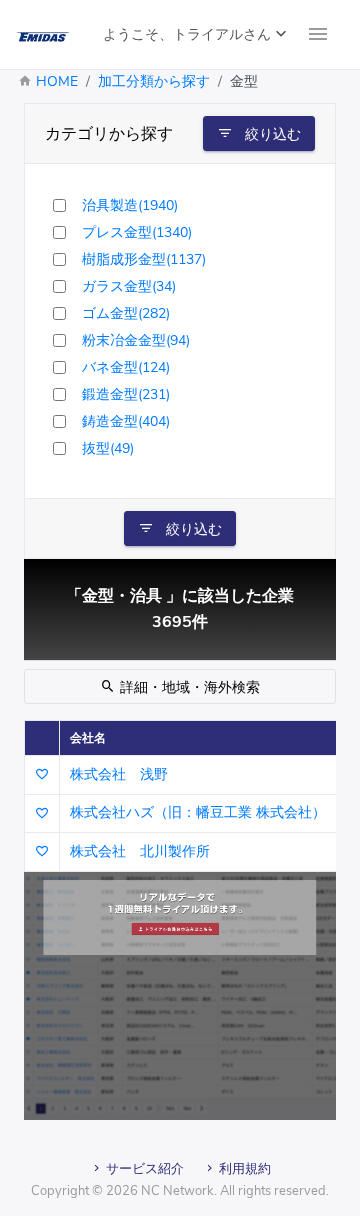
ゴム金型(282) (126, 313)
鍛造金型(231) (126, 394)
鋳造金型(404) (126, 421)
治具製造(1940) (130, 205)
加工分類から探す (154, 81)
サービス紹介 (143, 1169)
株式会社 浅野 (119, 774)
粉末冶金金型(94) (136, 340)
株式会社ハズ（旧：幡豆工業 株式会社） (198, 812)
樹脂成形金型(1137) (144, 259)
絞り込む (271, 134)
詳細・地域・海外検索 (188, 687)
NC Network (177, 1191)
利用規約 (243, 1169)
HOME (57, 81)
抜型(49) (108, 448)
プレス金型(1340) (137, 232)
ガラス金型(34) (129, 286)
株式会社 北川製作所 (140, 851)
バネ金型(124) (126, 367)
